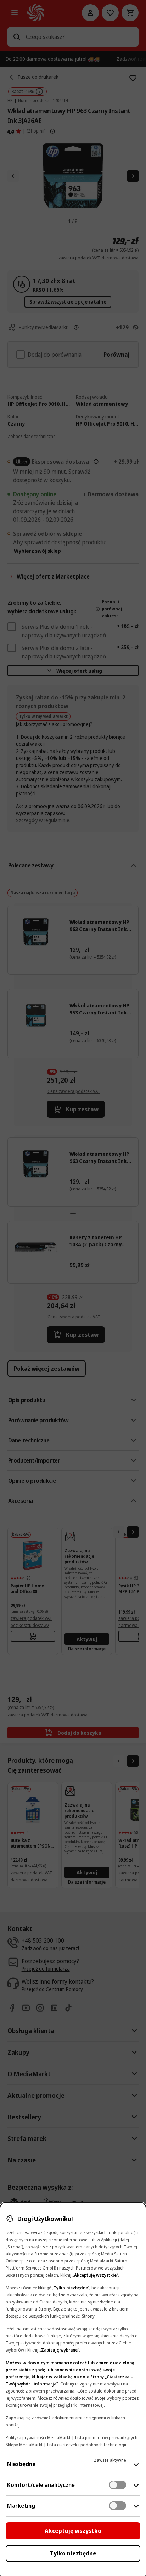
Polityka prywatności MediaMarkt (38, 2438)
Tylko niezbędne (73, 2553)
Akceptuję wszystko (73, 2531)
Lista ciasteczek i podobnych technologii (87, 2445)
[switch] (118, 2485)
